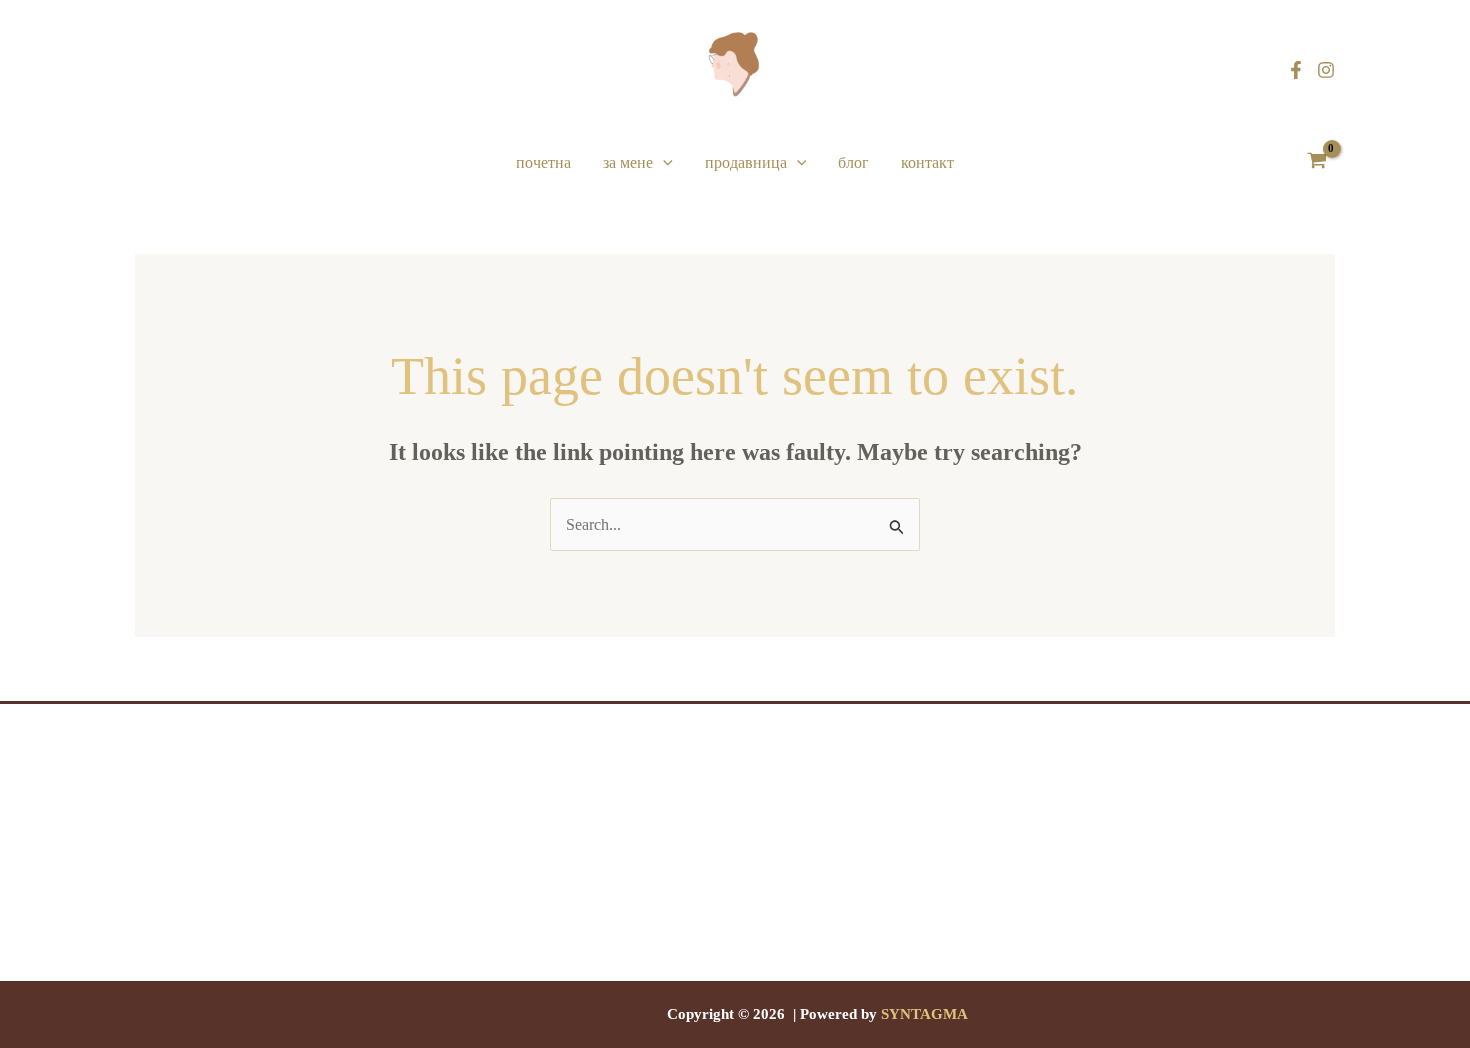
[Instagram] (1326, 70)
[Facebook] (1296, 70)
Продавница (746, 162)
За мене (628, 162)
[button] (663, 163)
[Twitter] (735, 969)
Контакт (927, 162)
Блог (853, 162)
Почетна (543, 162)
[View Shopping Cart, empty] (1316, 163)
